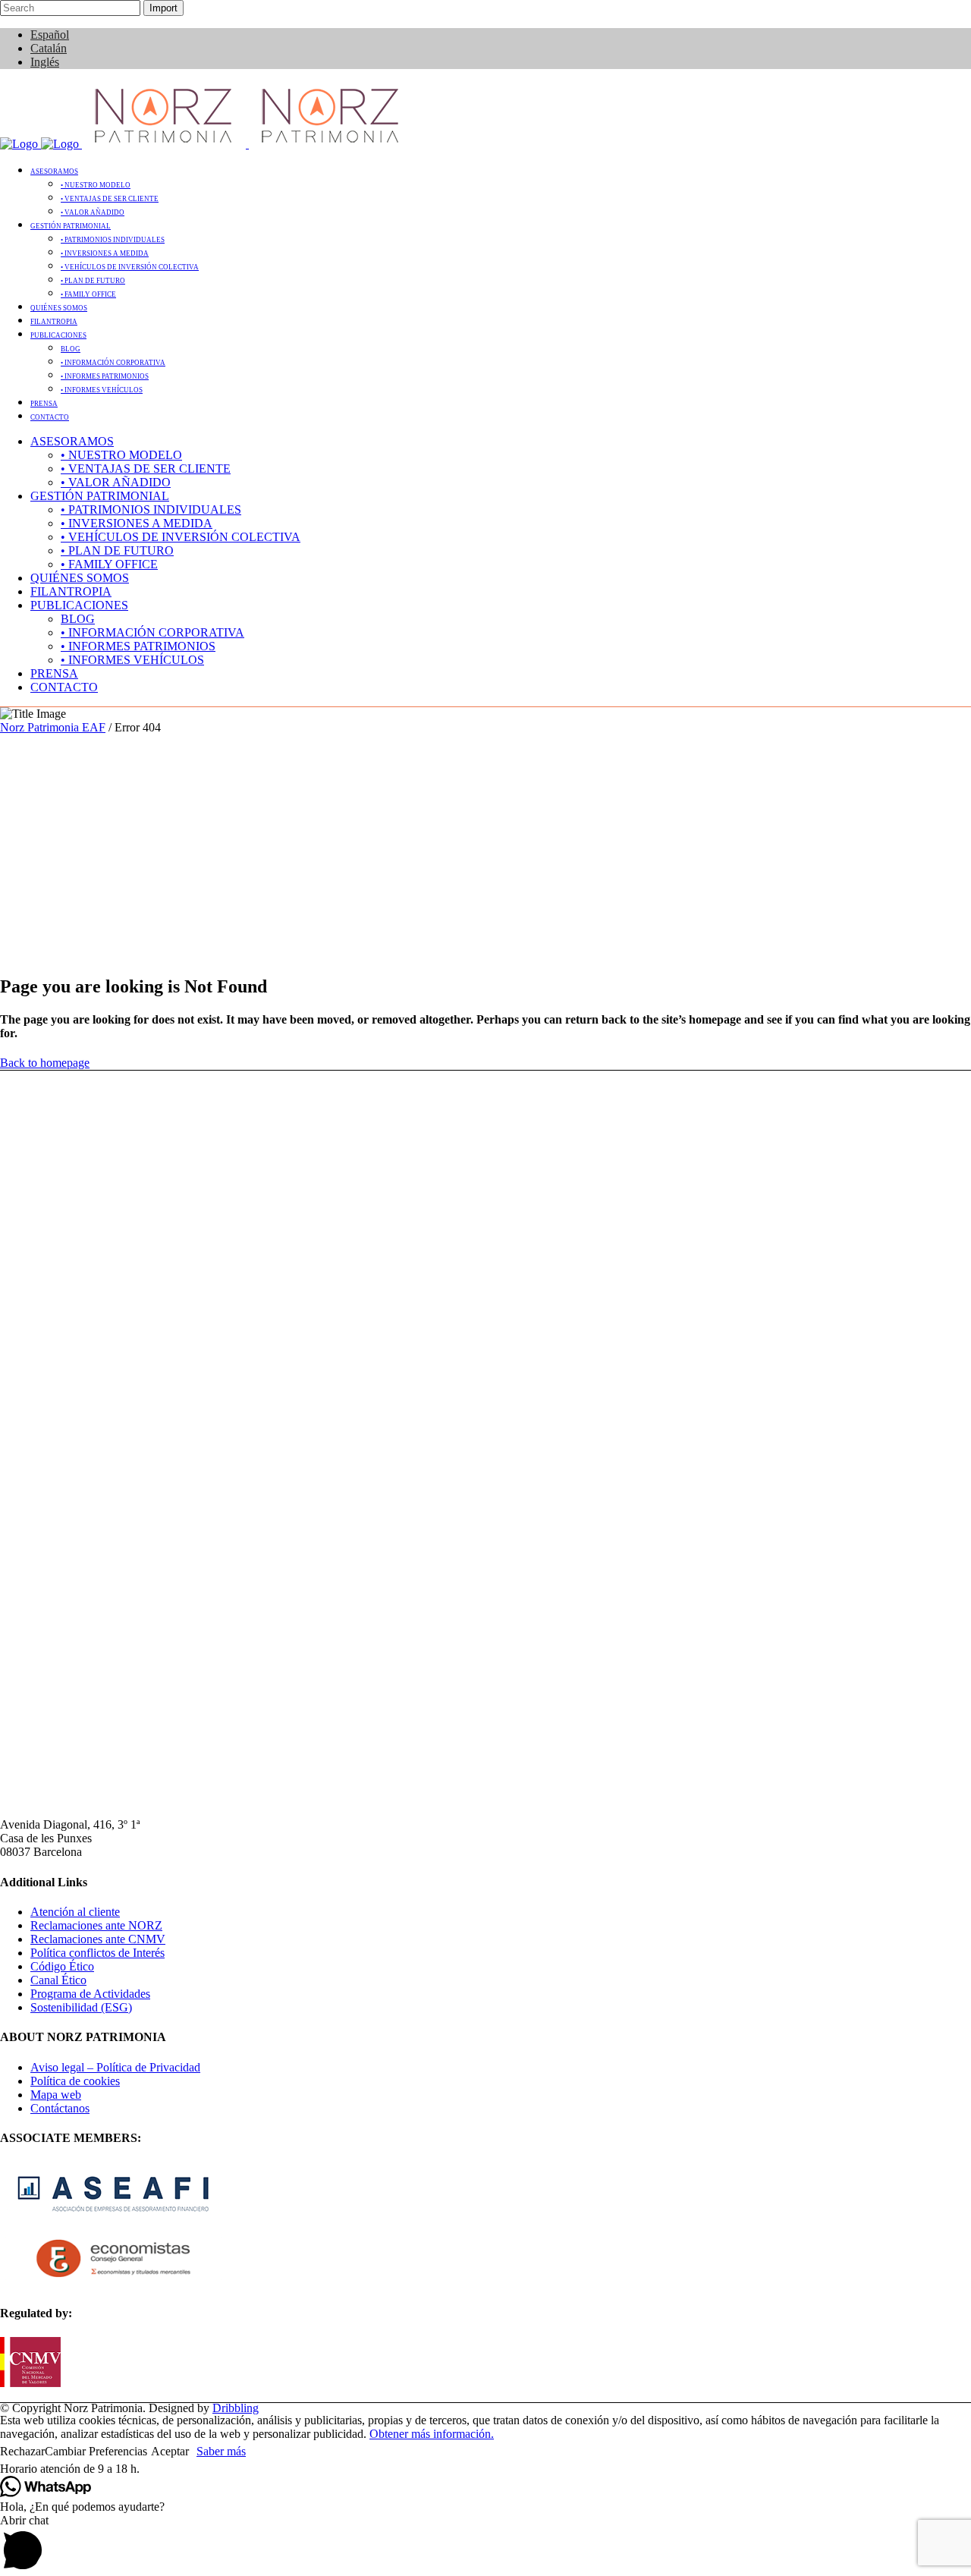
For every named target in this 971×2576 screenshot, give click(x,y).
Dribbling (236, 2408)
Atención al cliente (75, 1912)
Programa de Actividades (90, 1994)
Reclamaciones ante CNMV (98, 1939)
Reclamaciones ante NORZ (96, 1925)
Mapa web (56, 2095)
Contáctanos (60, 2108)
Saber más (221, 2451)
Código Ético (62, 1966)
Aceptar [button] (170, 2451)
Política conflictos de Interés (97, 1953)
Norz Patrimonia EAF (53, 727)
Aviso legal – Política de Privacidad (115, 2067)
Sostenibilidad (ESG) (81, 2007)
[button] (485, 2469)
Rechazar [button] (22, 2451)
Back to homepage (45, 1063)
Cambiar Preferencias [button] (96, 2451)
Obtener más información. (432, 2434)
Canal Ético (58, 1980)
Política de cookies (75, 2081)
